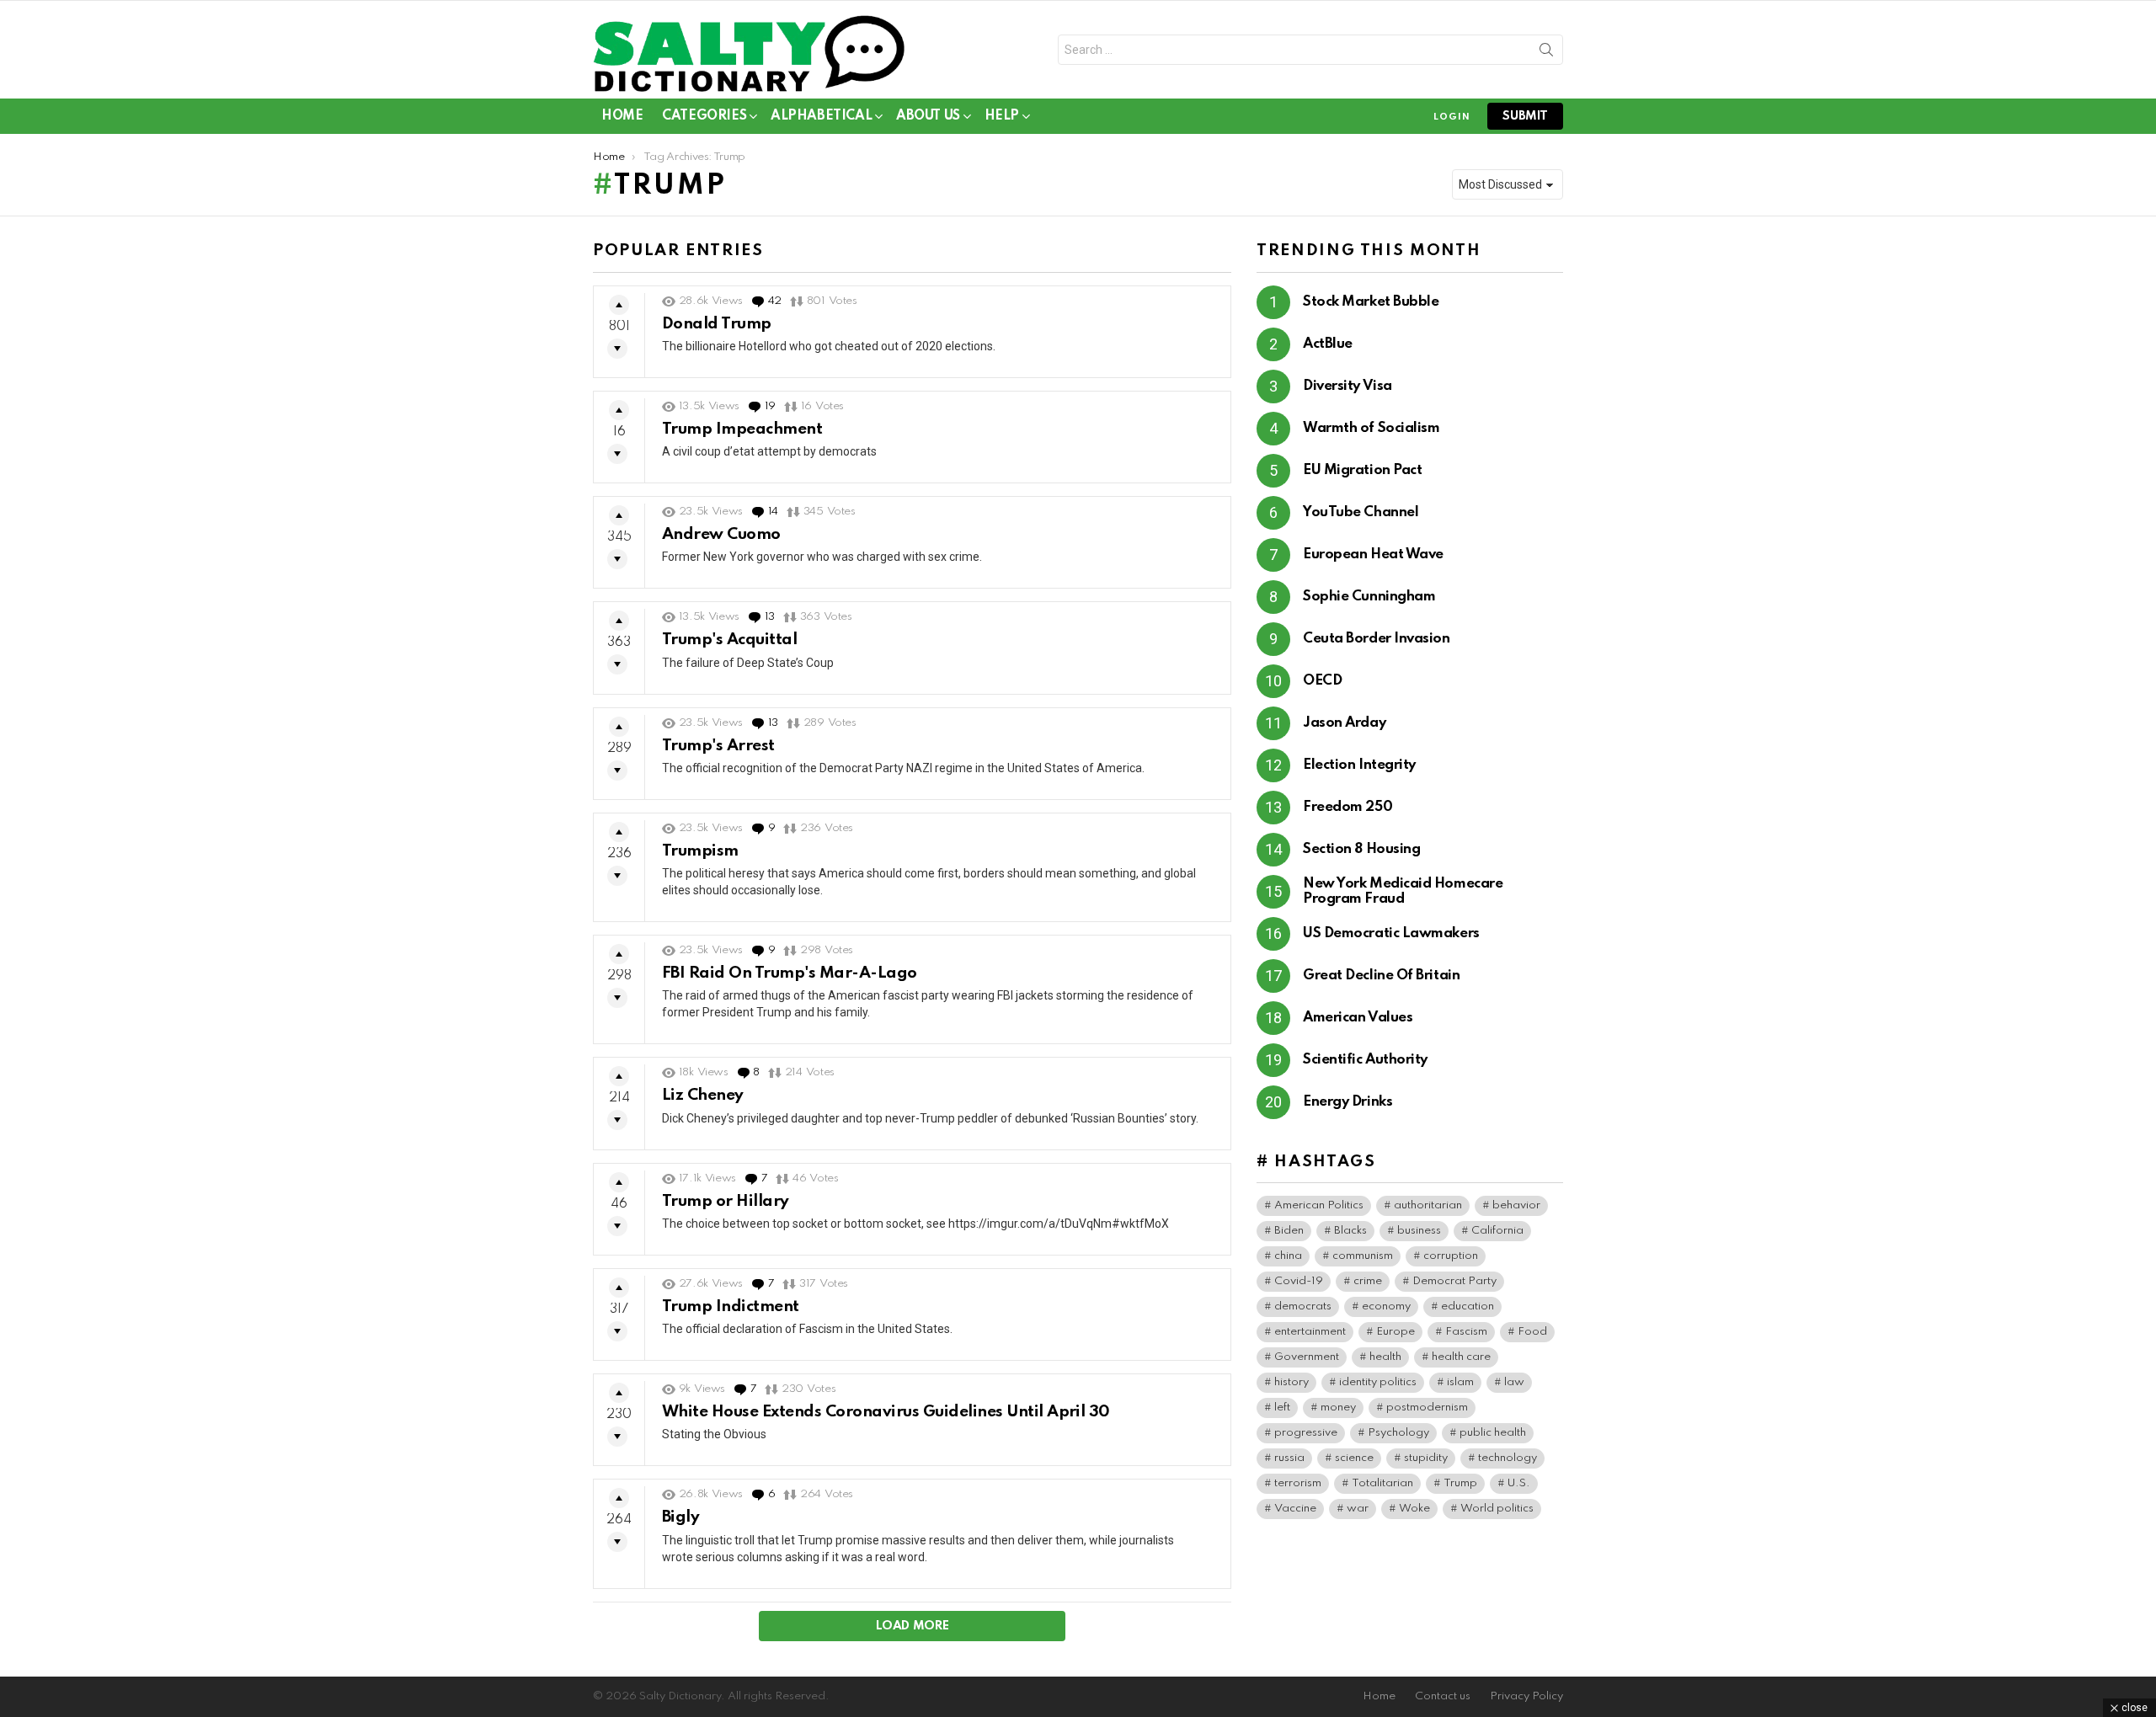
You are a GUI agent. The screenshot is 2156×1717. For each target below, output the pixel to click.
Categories (704, 116)
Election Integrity (1359, 765)
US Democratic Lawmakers (1391, 933)
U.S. (1519, 1483)
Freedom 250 (1347, 807)
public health (1493, 1433)
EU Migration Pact (1362, 470)
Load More (913, 1626)
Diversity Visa (1347, 386)
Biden (1289, 1231)
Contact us (1443, 1696)
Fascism (1466, 1332)
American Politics (1319, 1205)
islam (1460, 1382)
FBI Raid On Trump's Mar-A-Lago (790, 973)
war (1358, 1509)
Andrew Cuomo (721, 534)
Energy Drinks (1347, 1102)
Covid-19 (1299, 1281)
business (1419, 1231)
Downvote (617, 349)
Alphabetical (821, 116)
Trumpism (700, 851)
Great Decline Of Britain (1381, 976)
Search (1546, 53)
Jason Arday (1344, 723)
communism (1363, 1256)
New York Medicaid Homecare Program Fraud (1403, 891)
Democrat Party (1454, 1281)
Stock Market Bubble (1371, 302)
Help (1002, 116)
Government (1307, 1357)
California (1497, 1231)
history (1291, 1382)
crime (1368, 1281)
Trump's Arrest (718, 746)
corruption (1451, 1256)
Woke (1414, 1509)
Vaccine (1295, 1509)
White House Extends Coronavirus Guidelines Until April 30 (886, 1412)
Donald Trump (717, 324)
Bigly (680, 1517)
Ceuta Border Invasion (1377, 639)
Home (622, 116)
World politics (1497, 1509)
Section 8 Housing (1361, 849)
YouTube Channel (1361, 512)
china (1288, 1256)
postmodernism (1427, 1408)
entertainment (1310, 1332)
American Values (1358, 1018)
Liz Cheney (703, 1095)
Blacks (1350, 1231)
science (1354, 1458)
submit (1525, 116)
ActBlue (1328, 344)
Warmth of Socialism (1371, 428)
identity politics (1378, 1382)
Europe (1396, 1332)
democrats (1303, 1306)
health (1385, 1357)
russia (1289, 1458)
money (1338, 1408)
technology (1508, 1458)
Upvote (619, 305)
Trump (1460, 1483)
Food (1532, 1332)
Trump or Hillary (726, 1201)
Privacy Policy (1526, 1696)
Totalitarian (1382, 1483)
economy (1386, 1306)
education (1468, 1306)
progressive (1306, 1433)
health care (1461, 1357)
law (1514, 1382)
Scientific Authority (1365, 1060)
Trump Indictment (731, 1306)
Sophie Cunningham (1369, 597)
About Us (928, 116)
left (1282, 1408)
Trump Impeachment (742, 429)
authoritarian (1428, 1205)
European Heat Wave (1373, 555)
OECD (1322, 681)
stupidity (1426, 1458)
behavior (1516, 1205)
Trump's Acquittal (729, 640)
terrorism (1298, 1483)
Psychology (1398, 1433)
